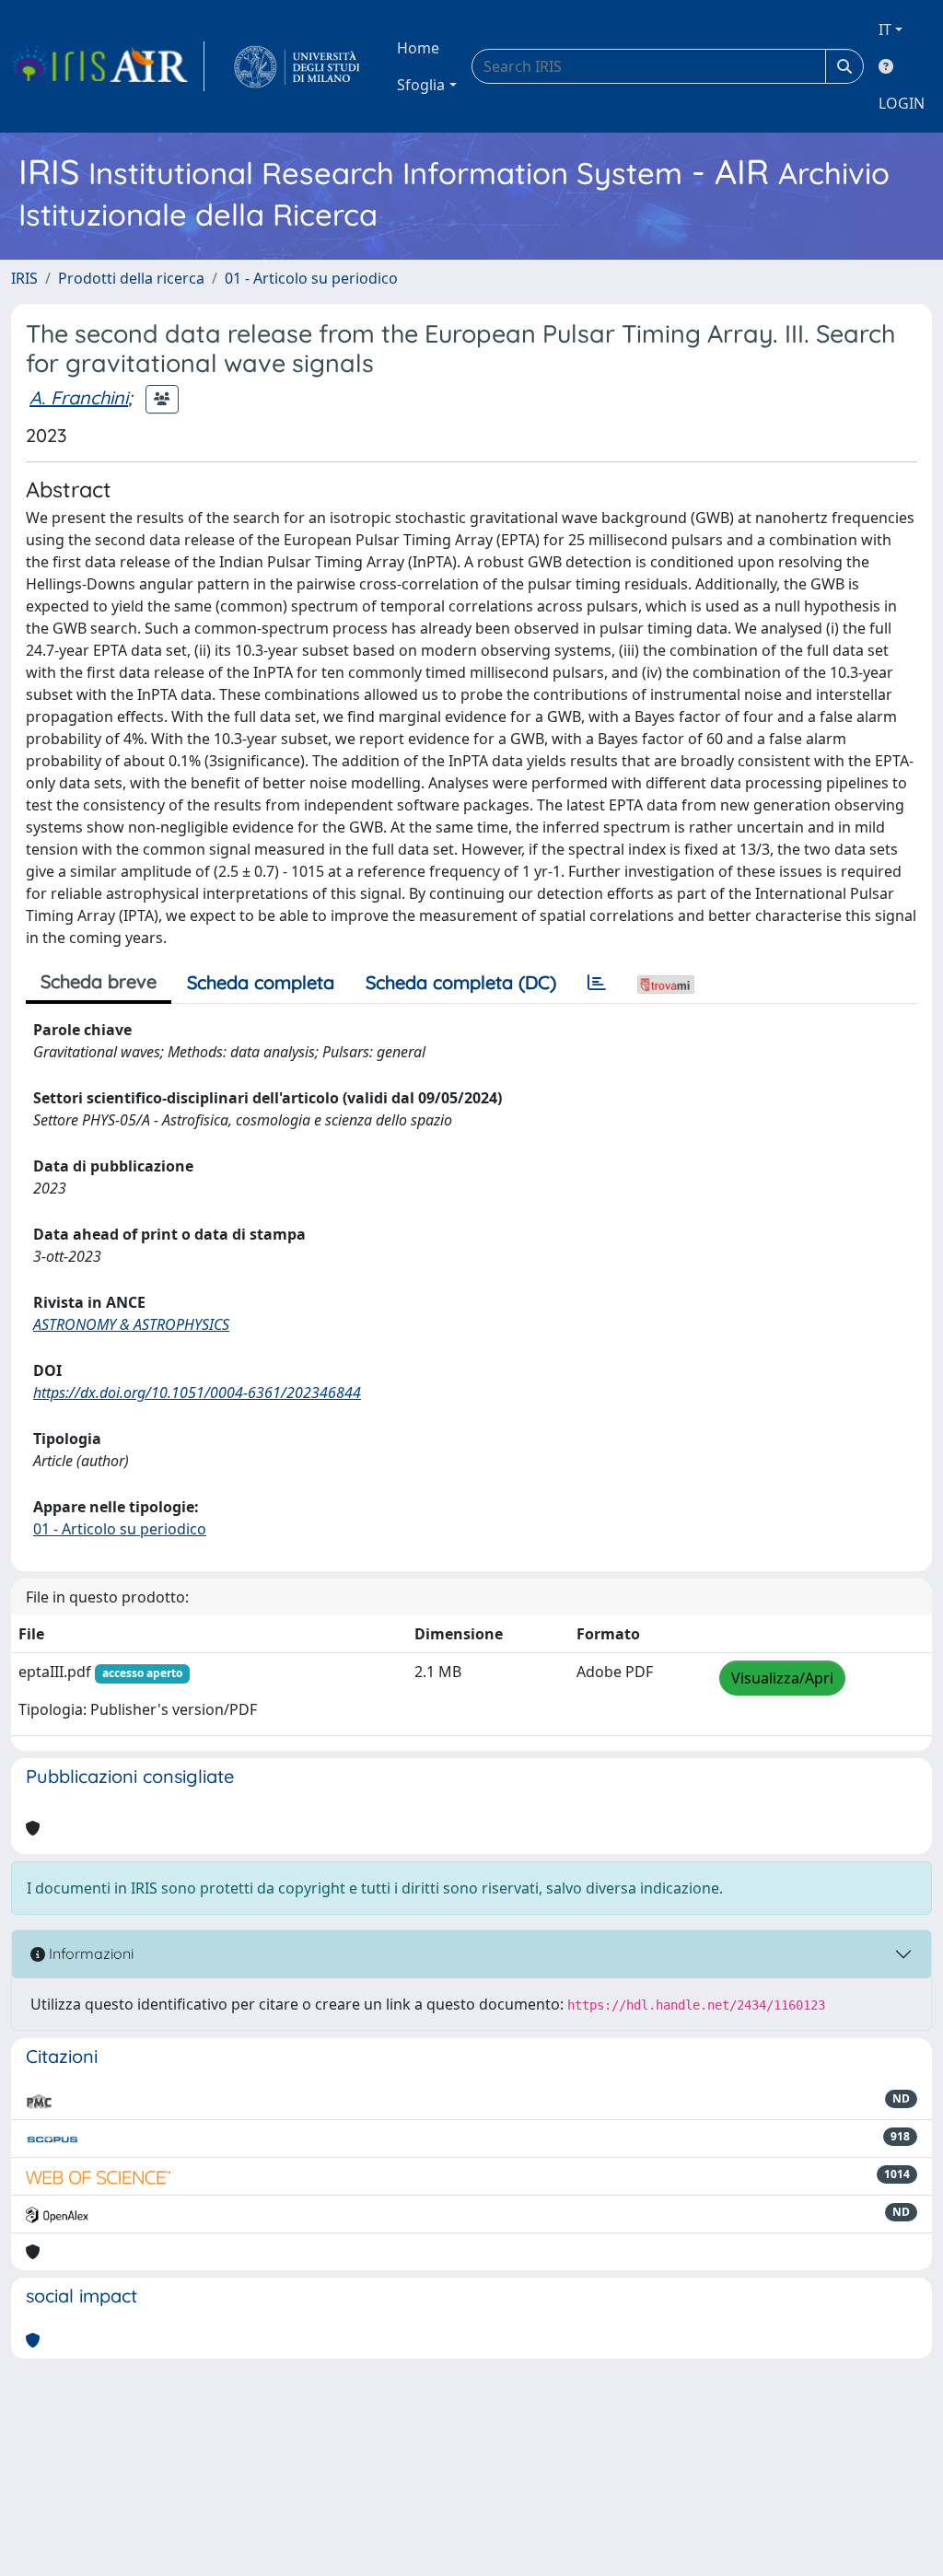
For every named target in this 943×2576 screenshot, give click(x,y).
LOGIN (902, 103)
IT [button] (885, 29)
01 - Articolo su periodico (311, 278)
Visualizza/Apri (782, 1678)
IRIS (24, 278)
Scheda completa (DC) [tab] (461, 982)
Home (418, 48)
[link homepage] (108, 66)
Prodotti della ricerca (131, 278)
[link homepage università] (297, 66)
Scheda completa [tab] (261, 982)
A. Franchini (79, 397)
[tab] (597, 983)
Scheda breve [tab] (99, 981)
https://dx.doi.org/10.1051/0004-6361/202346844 (197, 1393)
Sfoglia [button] (421, 85)
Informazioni (89, 1953)
